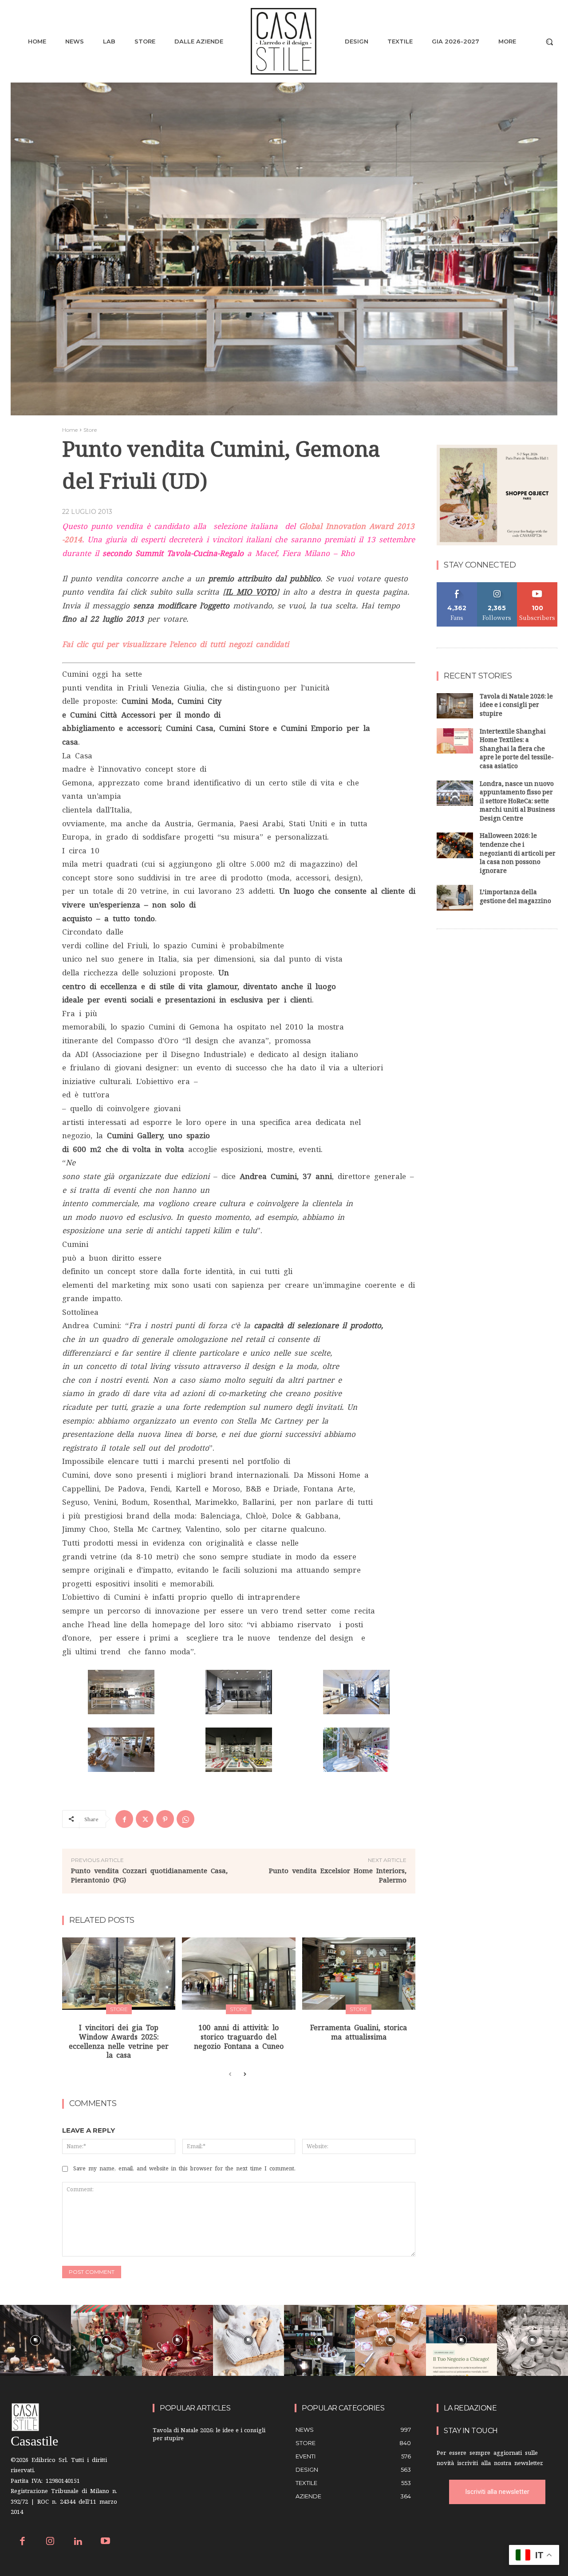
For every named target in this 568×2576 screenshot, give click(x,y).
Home (70, 430)
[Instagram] (50, 2542)
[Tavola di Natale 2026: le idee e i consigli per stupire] (455, 706)
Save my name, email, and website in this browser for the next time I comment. (184, 2169)
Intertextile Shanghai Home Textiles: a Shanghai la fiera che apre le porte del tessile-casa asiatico (517, 750)
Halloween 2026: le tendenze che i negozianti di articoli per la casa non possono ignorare (518, 854)
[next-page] (244, 2075)
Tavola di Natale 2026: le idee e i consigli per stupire (516, 706)
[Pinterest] (165, 1819)
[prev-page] (230, 2075)
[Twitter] (145, 1819)
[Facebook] (124, 1819)
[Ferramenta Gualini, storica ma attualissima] (359, 1974)
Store (90, 430)
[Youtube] (106, 2542)
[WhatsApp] (185, 1819)
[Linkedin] (78, 2542)
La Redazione (470, 2408)
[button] (549, 42)
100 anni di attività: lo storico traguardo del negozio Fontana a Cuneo (239, 2037)
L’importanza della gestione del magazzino (515, 897)
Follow (497, 586)
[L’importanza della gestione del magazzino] (455, 897)
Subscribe (537, 586)
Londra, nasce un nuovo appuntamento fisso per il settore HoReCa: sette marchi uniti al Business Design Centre (517, 802)
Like (457, 586)
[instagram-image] (35, 2340)
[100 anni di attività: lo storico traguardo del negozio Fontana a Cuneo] (239, 1974)
